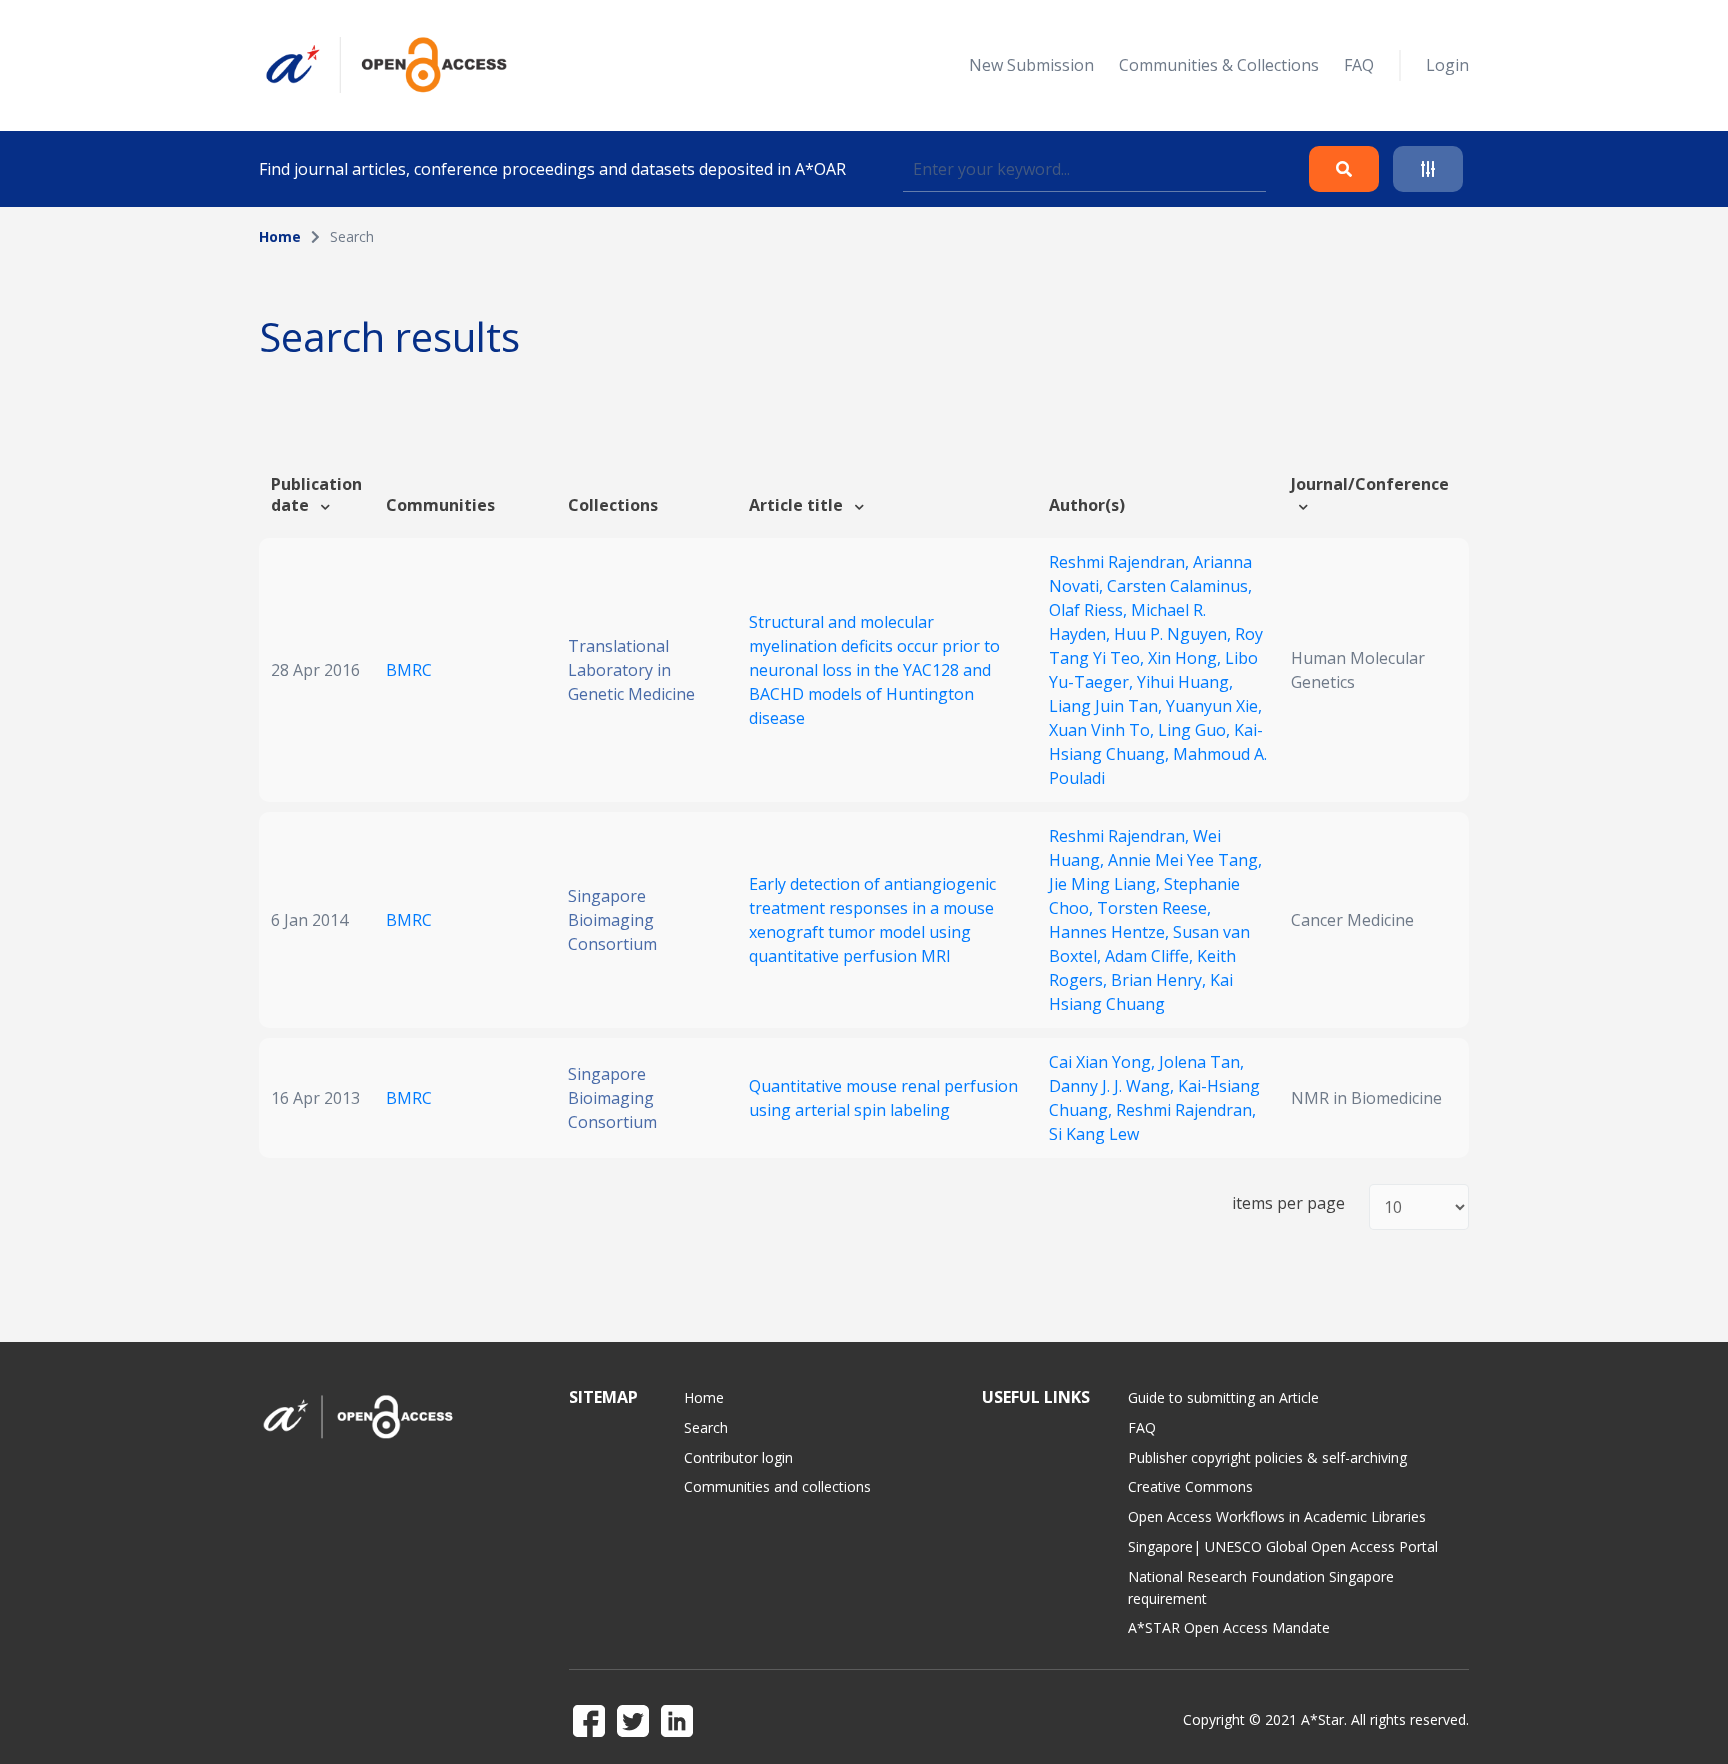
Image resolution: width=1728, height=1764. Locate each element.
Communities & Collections (1219, 65)
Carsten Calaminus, (1179, 586)
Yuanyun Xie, (1214, 706)
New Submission (1031, 65)
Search (706, 1427)
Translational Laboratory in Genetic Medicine (631, 670)
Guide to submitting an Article (1223, 1397)
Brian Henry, (1160, 980)
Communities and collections (777, 1486)
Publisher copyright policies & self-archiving (1267, 1457)
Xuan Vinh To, (1103, 730)
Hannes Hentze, (1111, 932)
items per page (1288, 1203)
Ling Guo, (1196, 730)
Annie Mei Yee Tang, (1185, 860)
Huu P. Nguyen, (1174, 634)
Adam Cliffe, (1151, 956)
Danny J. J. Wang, (1113, 1086)
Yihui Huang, (1185, 682)
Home (280, 236)
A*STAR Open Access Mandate (1229, 1627)
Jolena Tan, (1201, 1062)
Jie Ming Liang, (1106, 884)
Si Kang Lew (1094, 1134)
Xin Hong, (1186, 658)
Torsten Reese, (1154, 908)
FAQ (1359, 65)
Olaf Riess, (1090, 610)
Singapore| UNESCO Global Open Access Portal (1283, 1546)
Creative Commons (1190, 1486)
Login (1447, 65)
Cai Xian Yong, (1104, 1062)
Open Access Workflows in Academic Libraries (1277, 1516)
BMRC (409, 670)
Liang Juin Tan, (1107, 706)
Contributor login (738, 1457)
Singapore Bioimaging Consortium (612, 920)
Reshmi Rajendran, (1121, 562)
